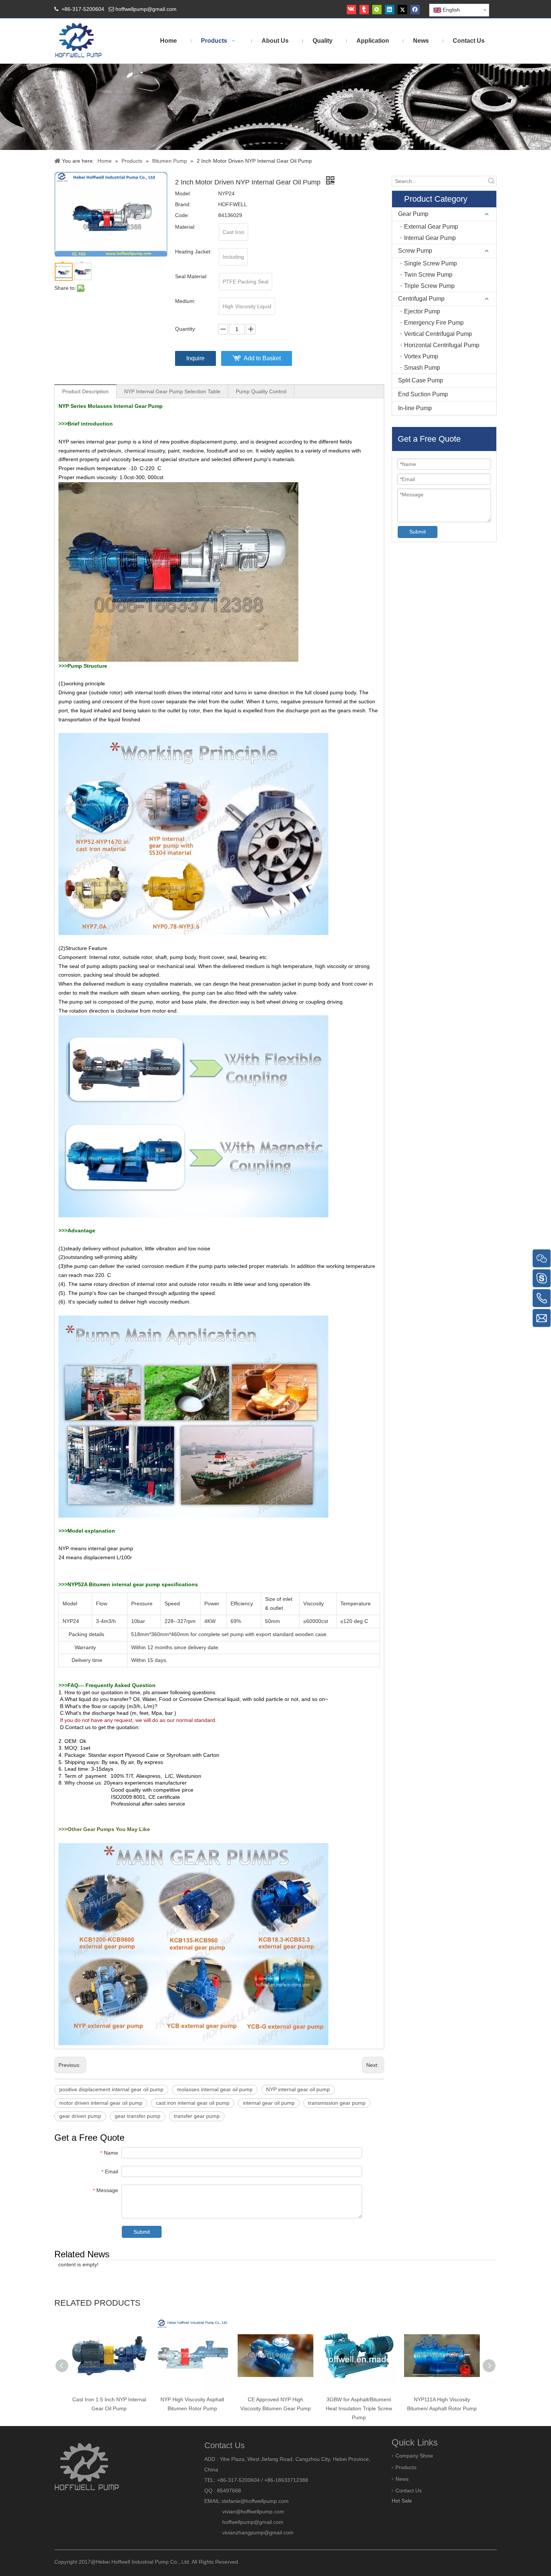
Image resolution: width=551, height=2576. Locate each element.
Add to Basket (262, 358)
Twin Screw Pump (428, 275)
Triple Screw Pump (429, 286)
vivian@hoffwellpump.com (244, 2512)
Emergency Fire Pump (434, 323)
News (402, 2479)
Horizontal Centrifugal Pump (442, 345)
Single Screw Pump (430, 263)
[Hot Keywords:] (491, 181)
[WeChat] (377, 10)
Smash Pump (422, 368)
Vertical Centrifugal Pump (438, 334)
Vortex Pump (421, 356)
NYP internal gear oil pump (298, 2089)
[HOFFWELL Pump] (79, 41)
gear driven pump (80, 2116)
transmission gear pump (337, 2103)
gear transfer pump (138, 2116)
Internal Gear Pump (430, 238)
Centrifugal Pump (421, 299)
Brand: (183, 204)
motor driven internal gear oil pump (101, 2103)
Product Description (85, 391)
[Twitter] (402, 10)
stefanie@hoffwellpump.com (256, 2501)
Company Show (414, 2456)
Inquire (195, 358)
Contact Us (409, 2491)
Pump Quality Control (261, 391)
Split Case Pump (421, 380)
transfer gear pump (197, 2116)
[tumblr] (364, 10)
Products (406, 2467)
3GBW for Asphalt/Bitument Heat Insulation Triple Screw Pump (359, 2408)
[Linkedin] (390, 10)
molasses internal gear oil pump (215, 2089)
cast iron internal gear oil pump (193, 2103)
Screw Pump (415, 251)
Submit (142, 2232)
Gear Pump (413, 214)
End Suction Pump (423, 394)
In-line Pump (415, 408)
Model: (183, 193)
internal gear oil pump (269, 2103)
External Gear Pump (431, 227)
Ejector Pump (422, 311)
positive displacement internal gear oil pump (111, 2089)
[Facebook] (415, 10)
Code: (182, 215)
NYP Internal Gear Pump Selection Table (172, 391)
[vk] (351, 10)
